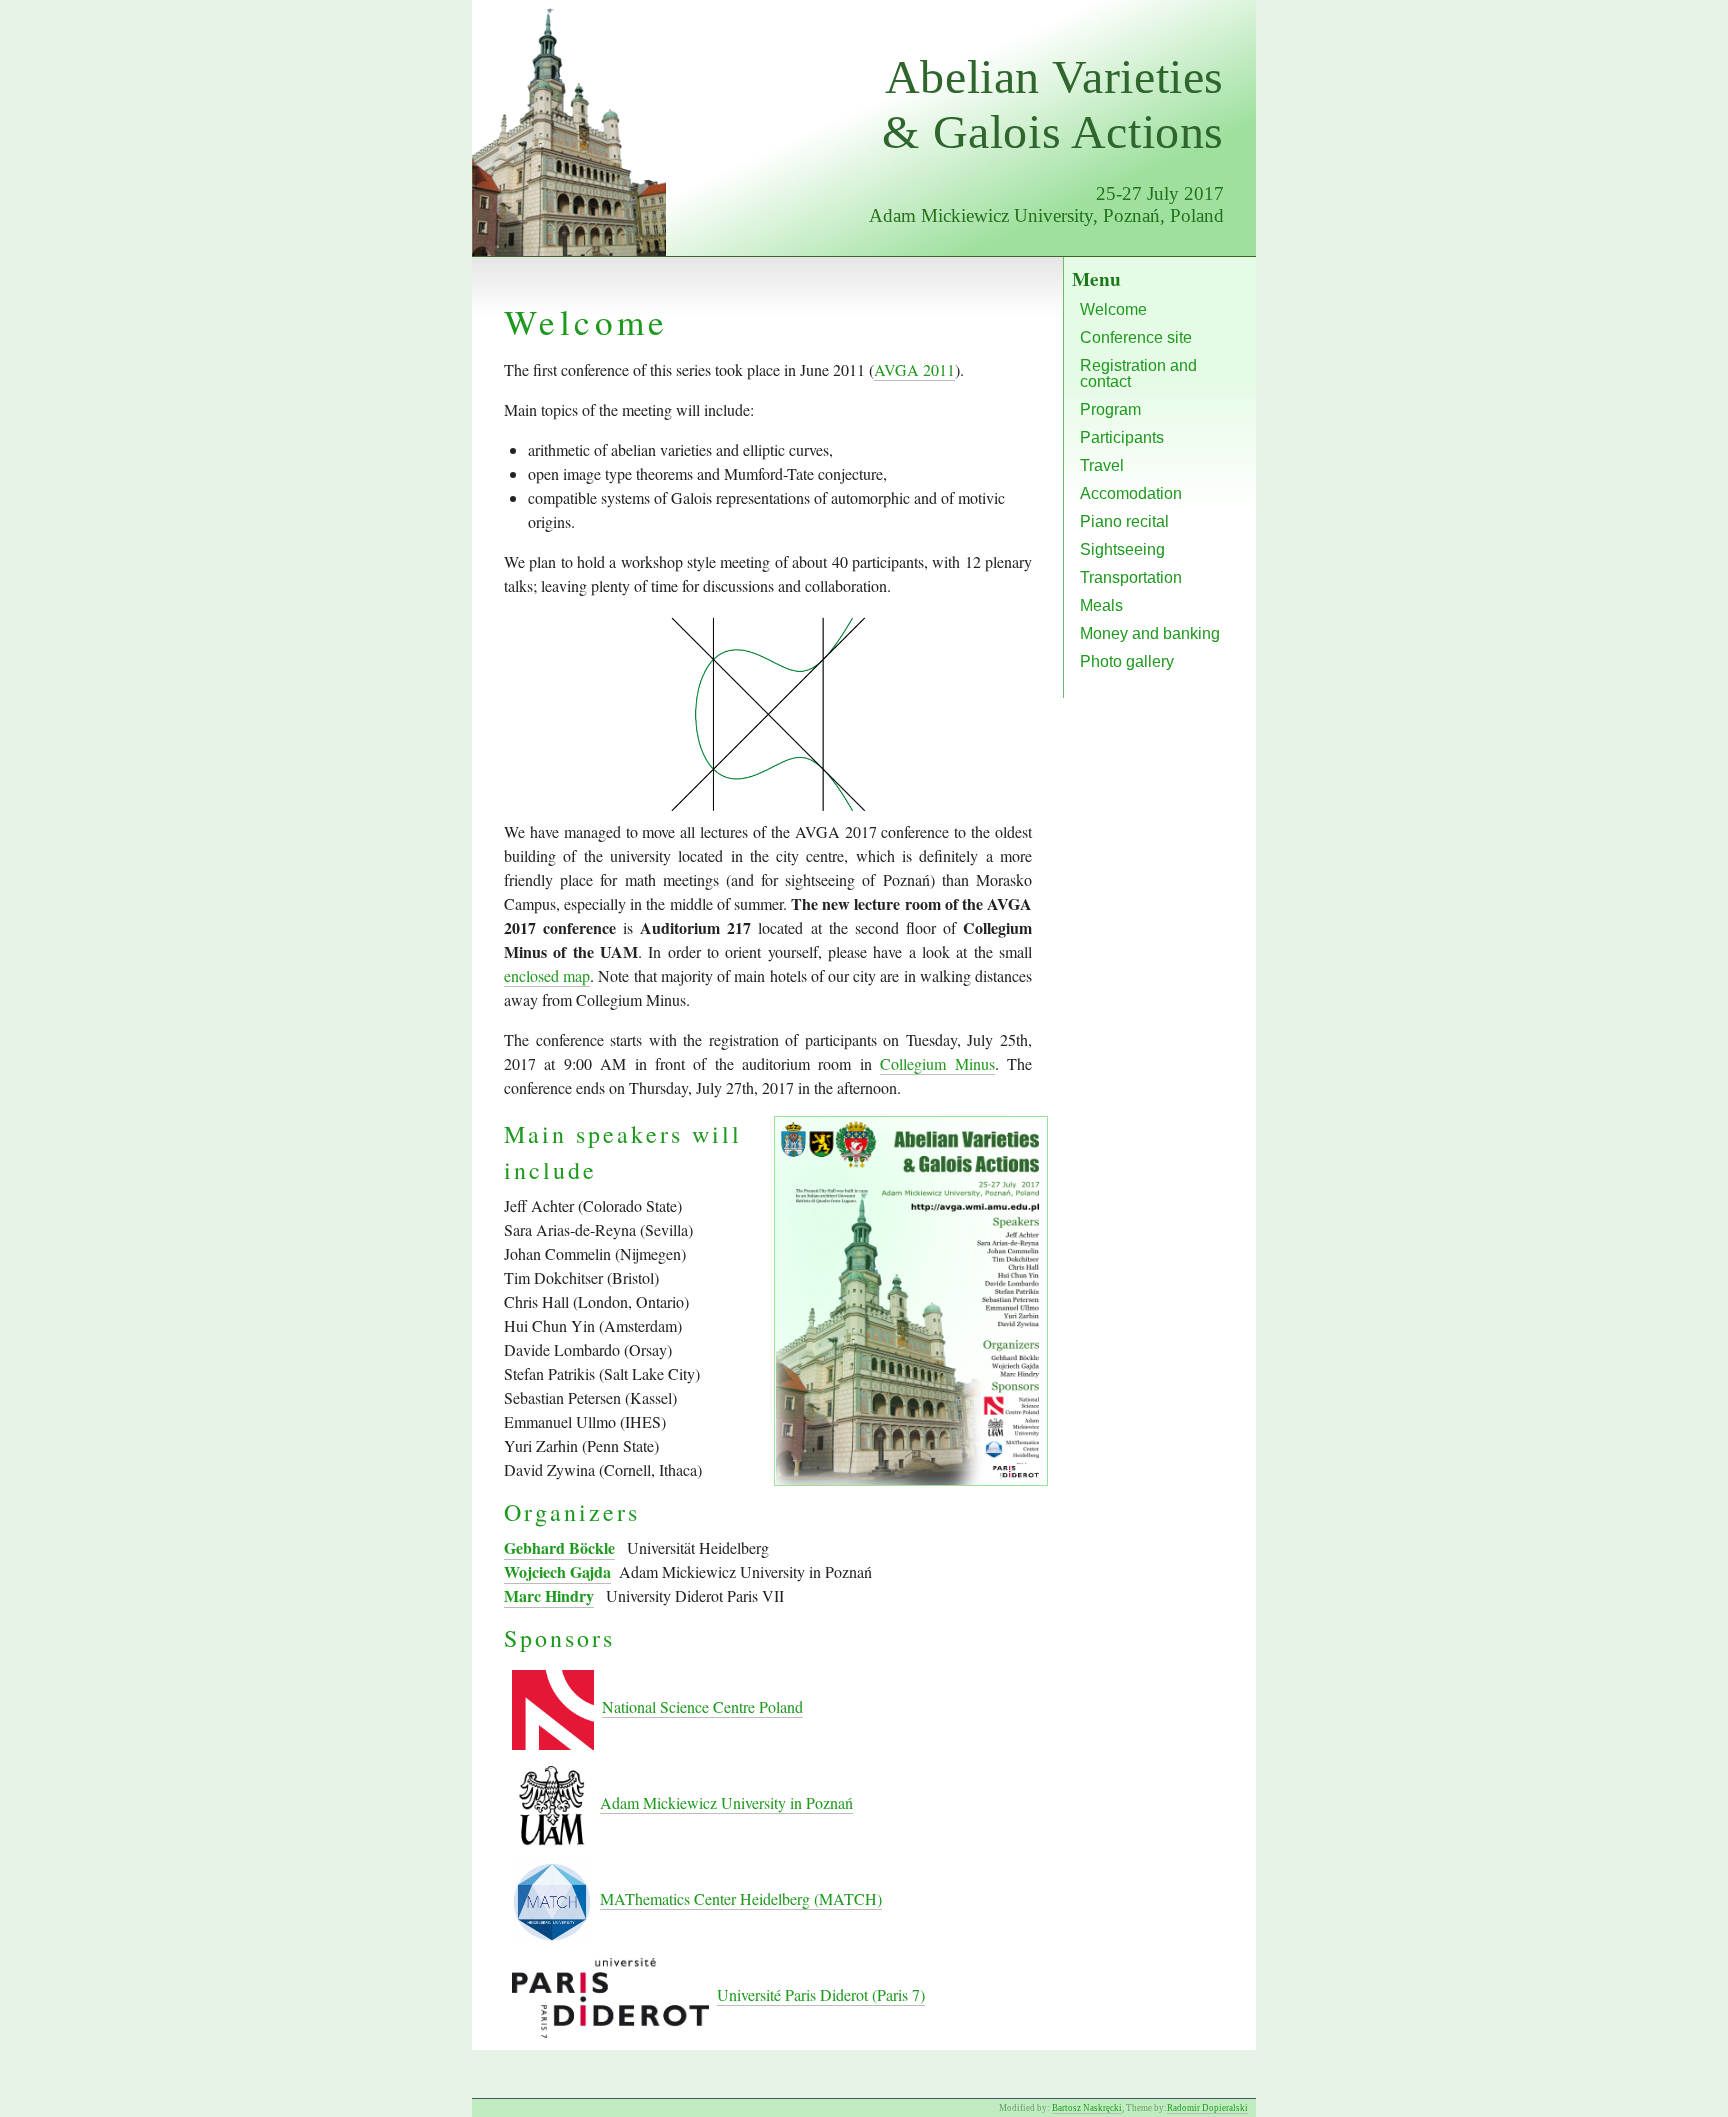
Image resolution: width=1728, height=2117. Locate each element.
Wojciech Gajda (557, 1571)
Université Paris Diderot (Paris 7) (821, 1994)
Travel (1102, 465)
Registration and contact (1138, 373)
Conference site (1136, 337)
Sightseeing (1122, 549)
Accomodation (1131, 493)
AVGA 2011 (914, 369)
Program (1110, 409)
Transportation (1131, 577)
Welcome (1113, 309)
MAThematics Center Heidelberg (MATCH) (741, 1898)
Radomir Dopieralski (1207, 2108)
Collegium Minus (937, 1063)
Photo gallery (1127, 661)
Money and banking (1150, 633)
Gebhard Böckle (559, 1547)
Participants (1122, 437)
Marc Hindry (549, 1595)
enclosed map (547, 975)
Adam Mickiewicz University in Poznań (726, 1802)
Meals (1101, 605)
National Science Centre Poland (702, 1706)
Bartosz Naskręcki (1087, 2108)
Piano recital (1124, 521)
